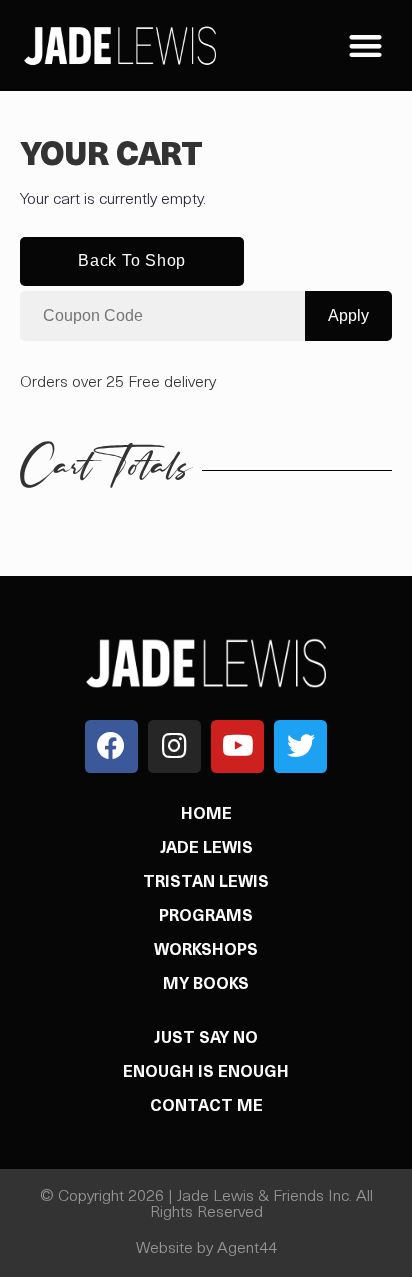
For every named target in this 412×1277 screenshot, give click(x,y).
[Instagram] (174, 746)
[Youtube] (237, 746)
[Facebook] (111, 746)
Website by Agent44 (206, 1249)
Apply (348, 315)
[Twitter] (300, 746)
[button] (365, 45)
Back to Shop (132, 260)
